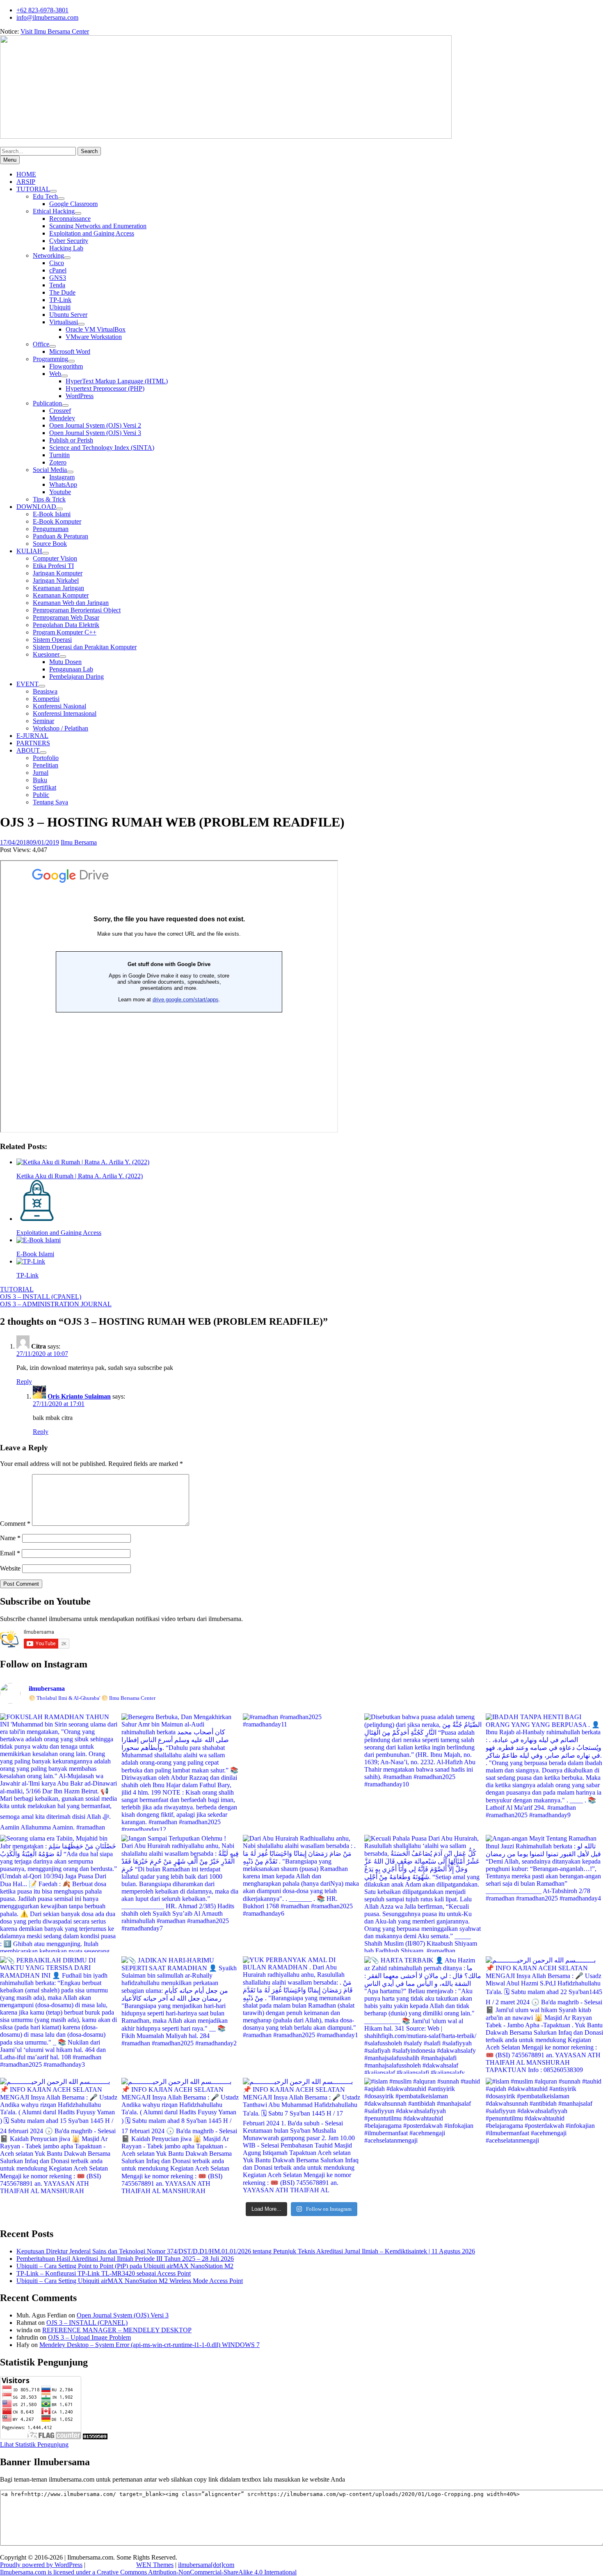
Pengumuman (51, 529)
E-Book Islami (52, 514)
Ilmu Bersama (79, 842)
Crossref (60, 411)
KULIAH (29, 551)
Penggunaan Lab (71, 669)
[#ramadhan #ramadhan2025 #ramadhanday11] (301, 1772)
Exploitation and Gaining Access (92, 233)
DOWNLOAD (36, 507)
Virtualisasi (64, 322)
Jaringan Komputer (58, 573)
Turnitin (59, 455)
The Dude (62, 292)
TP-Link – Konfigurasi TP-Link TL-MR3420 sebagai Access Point (104, 2273)
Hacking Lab (66, 248)
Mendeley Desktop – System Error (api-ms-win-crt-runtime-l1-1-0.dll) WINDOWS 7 (150, 2345)
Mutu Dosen (65, 662)
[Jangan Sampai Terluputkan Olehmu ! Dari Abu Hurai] (180, 1894)
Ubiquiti (60, 307)
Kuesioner (46, 654)
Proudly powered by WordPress (41, 2565)
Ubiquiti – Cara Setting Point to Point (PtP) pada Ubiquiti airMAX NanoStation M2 (125, 2266)
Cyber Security (69, 241)
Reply (24, 1382)
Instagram (62, 477)
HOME (26, 174)
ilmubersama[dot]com (206, 2565)
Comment (15, 1524)
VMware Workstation (94, 337)
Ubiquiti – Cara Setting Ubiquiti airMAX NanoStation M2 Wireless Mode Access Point (130, 2281)
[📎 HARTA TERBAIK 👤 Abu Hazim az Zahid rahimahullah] (423, 2015)
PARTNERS (33, 743)
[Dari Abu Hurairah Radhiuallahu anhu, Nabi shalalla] (301, 1894)
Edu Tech (45, 196)
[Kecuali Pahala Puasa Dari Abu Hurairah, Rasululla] (423, 1894)
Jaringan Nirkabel (56, 580)
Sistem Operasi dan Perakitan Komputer (85, 647)
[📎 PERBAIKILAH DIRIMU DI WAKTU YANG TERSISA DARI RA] (59, 2015)
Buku (40, 780)
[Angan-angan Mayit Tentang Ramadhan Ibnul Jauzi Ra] (544, 1894)
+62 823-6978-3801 (42, 10)
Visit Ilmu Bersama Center (55, 31)
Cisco (57, 263)
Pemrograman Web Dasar (66, 617)
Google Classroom (73, 204)
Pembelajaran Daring (77, 677)
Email (10, 1553)
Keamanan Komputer (61, 595)
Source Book (50, 544)
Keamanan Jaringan (58, 588)
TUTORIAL (33, 189)
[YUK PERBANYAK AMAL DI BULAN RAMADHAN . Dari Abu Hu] (301, 2015)
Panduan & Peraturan (61, 536)
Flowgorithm (66, 366)
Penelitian (46, 765)
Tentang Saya (50, 802)
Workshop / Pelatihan (61, 728)
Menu (10, 160)
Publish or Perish (71, 440)
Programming (50, 359)
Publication (47, 403)
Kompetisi (46, 699)
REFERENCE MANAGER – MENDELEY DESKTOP (117, 2330)
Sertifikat (45, 787)
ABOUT (28, 750)
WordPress (80, 396)
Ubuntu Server (68, 315)
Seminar (43, 721)
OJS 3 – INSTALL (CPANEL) (41, 1297)
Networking (48, 255)
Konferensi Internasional (65, 713)
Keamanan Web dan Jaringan (71, 603)
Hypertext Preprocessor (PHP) (105, 388)
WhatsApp (63, 484)
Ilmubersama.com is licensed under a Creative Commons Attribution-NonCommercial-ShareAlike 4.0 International (148, 2572)
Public (41, 795)
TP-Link (60, 300)
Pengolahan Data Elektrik (66, 625)
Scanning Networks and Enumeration (98, 226)
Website (10, 1568)
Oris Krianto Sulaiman (79, 1396)
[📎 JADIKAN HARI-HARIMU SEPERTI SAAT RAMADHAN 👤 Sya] (180, 2015)
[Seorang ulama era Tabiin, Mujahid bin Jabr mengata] (59, 1894)
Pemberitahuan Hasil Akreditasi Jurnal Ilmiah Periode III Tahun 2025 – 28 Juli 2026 (125, 2259)
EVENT (27, 684)
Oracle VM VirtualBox (96, 329)
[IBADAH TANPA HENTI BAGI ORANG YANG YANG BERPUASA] (544, 1772)
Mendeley (62, 418)
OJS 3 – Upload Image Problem (89, 2337)
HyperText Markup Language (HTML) (117, 381)
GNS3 (58, 278)
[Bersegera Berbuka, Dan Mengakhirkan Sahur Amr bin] (180, 1772)
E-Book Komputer (57, 521)
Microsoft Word (70, 351)
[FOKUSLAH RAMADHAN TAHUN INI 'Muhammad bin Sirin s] (59, 1772)
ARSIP (26, 182)
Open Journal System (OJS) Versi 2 (95, 425)
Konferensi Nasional (59, 706)
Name (10, 1538)
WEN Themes (155, 2565)
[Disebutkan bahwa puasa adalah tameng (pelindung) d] (423, 1772)
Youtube (60, 492)
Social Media (50, 470)
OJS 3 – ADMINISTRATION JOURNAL (56, 1304)
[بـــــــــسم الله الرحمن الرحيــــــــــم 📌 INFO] (544, 2015)
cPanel (58, 270)
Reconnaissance (70, 219)
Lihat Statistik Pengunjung (34, 2444)
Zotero (58, 462)
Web (55, 374)
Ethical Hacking (54, 211)
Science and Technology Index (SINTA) (102, 448)
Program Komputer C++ (65, 632)
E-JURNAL (32, 736)
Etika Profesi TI (53, 566)
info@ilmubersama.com (47, 17)
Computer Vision (55, 558)
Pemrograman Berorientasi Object (77, 610)
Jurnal (41, 773)
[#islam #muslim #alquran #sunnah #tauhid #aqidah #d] (423, 2136)
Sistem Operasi (52, 640)
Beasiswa (45, 691)
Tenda (57, 285)
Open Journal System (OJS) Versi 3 (95, 433)
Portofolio (46, 758)
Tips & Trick (49, 499)
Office (41, 344)
